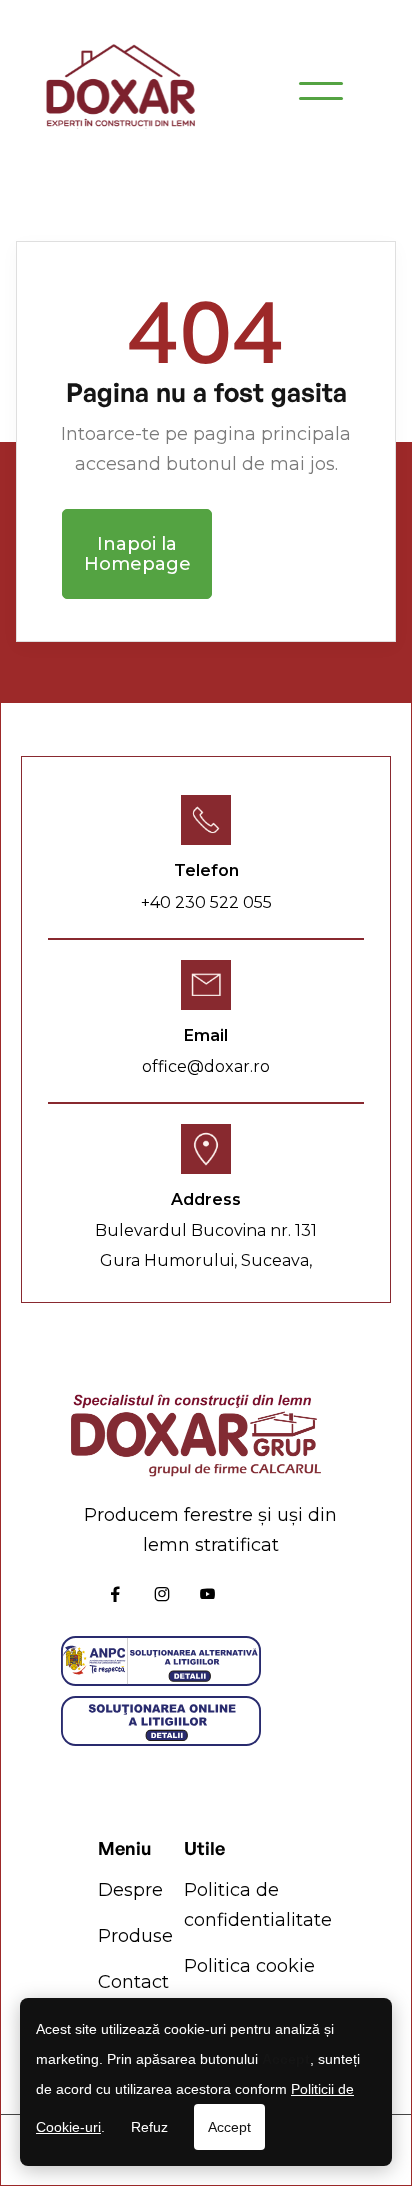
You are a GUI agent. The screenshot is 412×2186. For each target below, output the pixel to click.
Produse (135, 1936)
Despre (130, 1890)
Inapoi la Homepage (137, 554)
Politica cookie (249, 1966)
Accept (229, 2127)
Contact (133, 1982)
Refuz (149, 2127)
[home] (120, 90)
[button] (321, 91)
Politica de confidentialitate (258, 1905)
